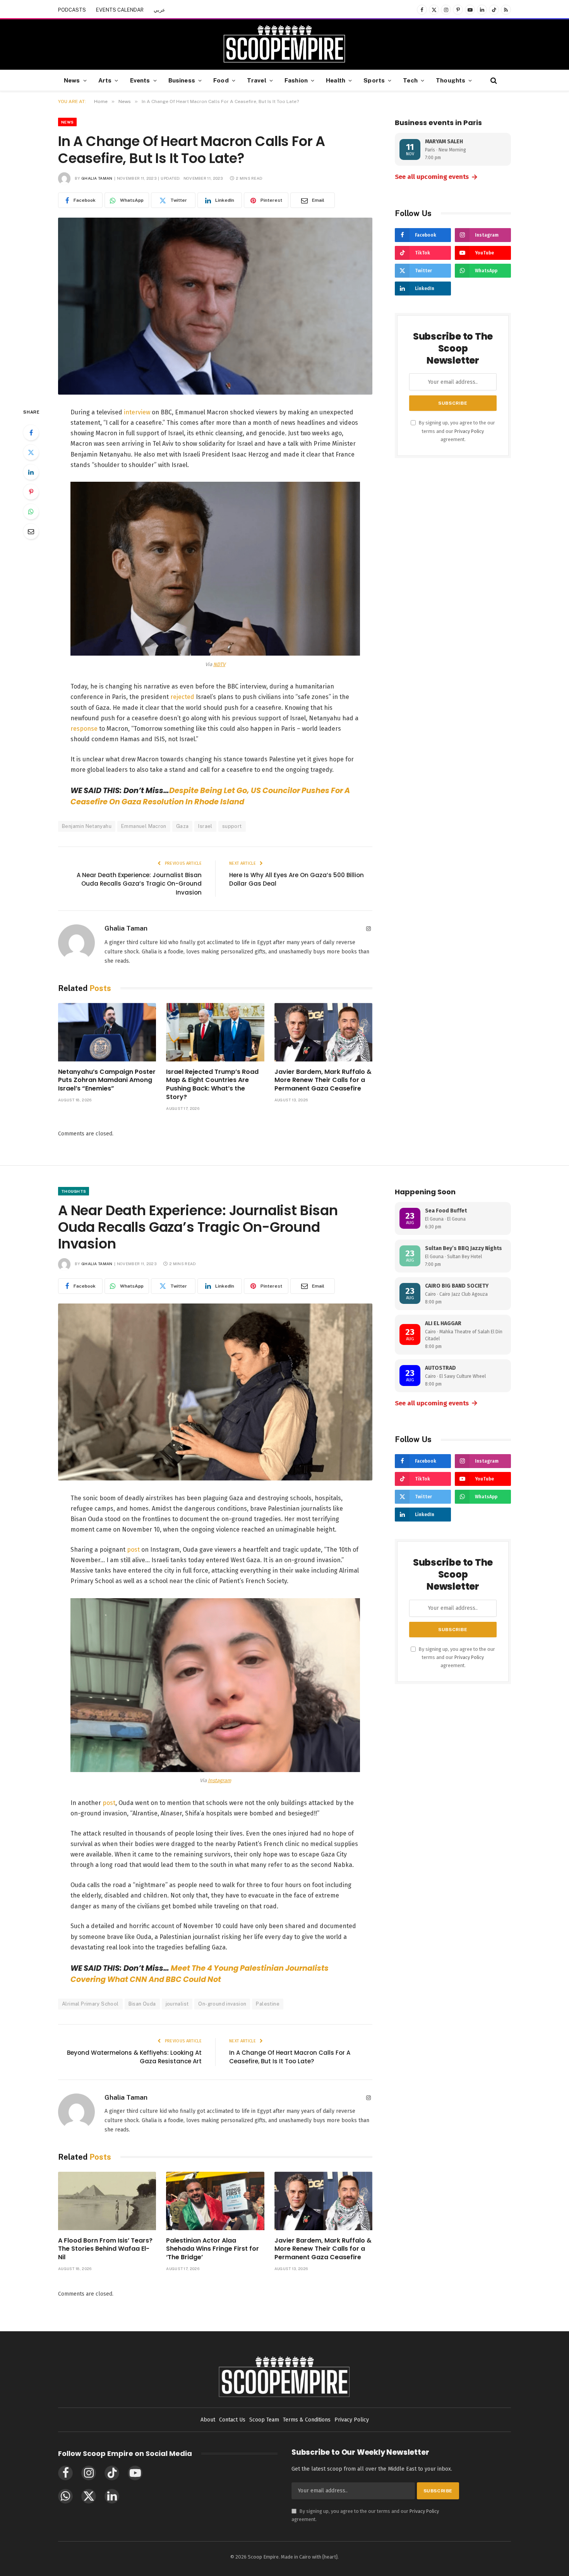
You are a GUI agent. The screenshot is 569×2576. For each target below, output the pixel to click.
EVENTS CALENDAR (120, 10)
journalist (177, 2004)
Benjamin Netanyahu (87, 826)
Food (221, 80)
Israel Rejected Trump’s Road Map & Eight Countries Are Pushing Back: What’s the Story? (212, 1084)
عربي (159, 10)
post (134, 1550)
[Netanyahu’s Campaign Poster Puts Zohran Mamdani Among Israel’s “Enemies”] (107, 1032)
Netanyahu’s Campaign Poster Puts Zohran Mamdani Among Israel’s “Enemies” (107, 1080)
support (232, 826)
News (72, 80)
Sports (374, 80)
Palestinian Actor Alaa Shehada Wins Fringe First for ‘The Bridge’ (213, 2249)
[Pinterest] (31, 492)
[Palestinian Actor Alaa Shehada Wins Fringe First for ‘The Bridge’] (215, 2201)
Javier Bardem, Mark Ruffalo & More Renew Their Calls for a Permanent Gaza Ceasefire (323, 1080)
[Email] (31, 531)
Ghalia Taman (97, 178)
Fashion (296, 80)
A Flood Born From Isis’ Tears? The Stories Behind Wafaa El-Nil (105, 2249)
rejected (182, 697)
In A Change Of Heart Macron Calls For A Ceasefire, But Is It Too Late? (290, 2057)
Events (140, 80)
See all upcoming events (436, 177)
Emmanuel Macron (144, 826)
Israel (205, 826)
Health (336, 80)
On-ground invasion (222, 2004)
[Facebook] (31, 433)
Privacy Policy (469, 431)
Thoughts (451, 80)
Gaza (183, 826)
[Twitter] (31, 452)
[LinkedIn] (31, 472)
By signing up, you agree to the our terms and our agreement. (456, 431)
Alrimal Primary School (90, 2004)
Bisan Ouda (142, 2004)
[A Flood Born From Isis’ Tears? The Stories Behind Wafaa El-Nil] (107, 2201)
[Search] (493, 80)
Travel (257, 80)
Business (182, 80)
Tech (410, 80)
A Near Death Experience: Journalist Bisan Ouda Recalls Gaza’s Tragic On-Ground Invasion (139, 884)
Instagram (219, 1780)
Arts (105, 80)
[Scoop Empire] (284, 45)
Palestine (268, 2004)
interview (137, 412)
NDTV (219, 664)
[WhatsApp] (31, 512)
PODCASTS (72, 10)
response (84, 729)
